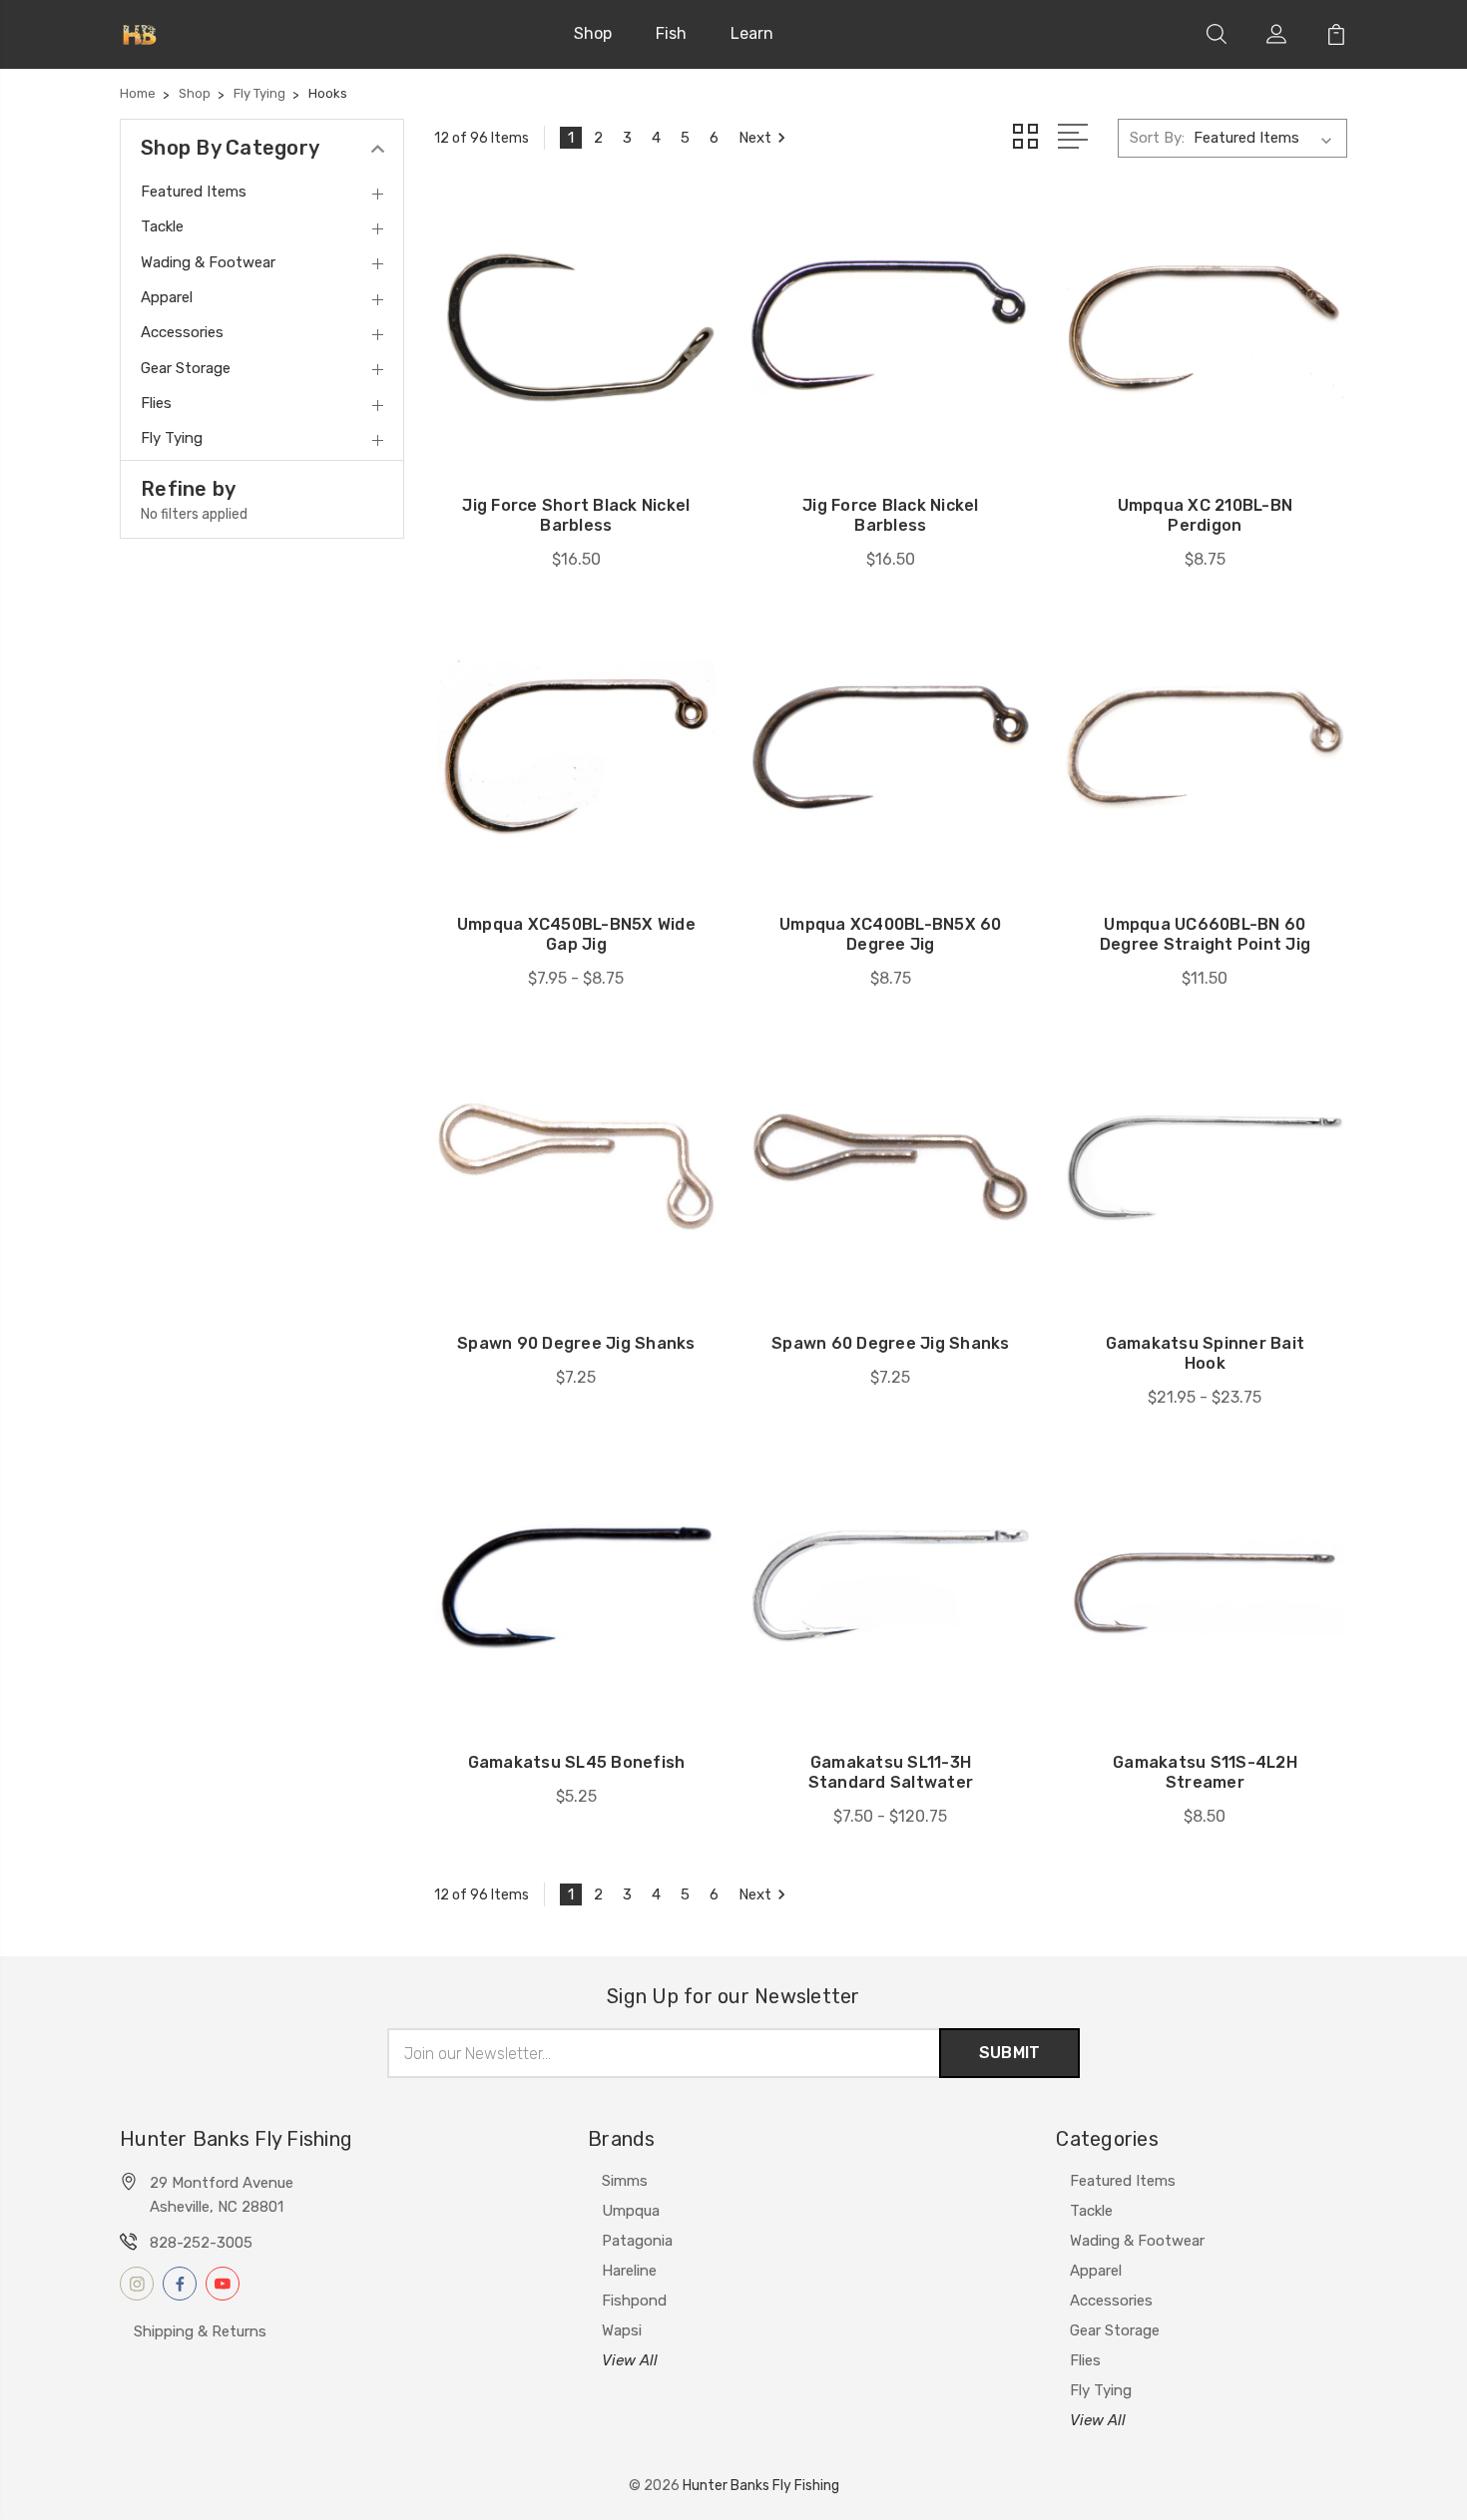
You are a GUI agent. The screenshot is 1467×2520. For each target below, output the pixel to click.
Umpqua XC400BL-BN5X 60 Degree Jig (891, 934)
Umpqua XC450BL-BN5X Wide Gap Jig (576, 934)
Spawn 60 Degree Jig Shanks (891, 1343)
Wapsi (622, 2330)
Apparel (1096, 2271)
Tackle (1091, 2211)
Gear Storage (1115, 2330)
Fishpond (634, 2301)
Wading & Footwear (1137, 2241)
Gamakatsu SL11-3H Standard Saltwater (891, 1772)
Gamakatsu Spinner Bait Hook (1206, 1353)
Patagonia (637, 2241)
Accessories (1111, 2301)
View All (630, 2360)
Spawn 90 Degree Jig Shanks (576, 1343)
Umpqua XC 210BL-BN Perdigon (1206, 515)
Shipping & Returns (200, 2331)
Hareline (629, 2271)
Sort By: (1157, 138)
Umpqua (631, 2211)
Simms (625, 2181)
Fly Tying (1101, 2390)
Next (755, 138)
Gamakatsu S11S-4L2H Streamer (1205, 1772)
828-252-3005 (201, 2243)
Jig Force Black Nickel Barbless (891, 515)
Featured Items (1123, 2181)
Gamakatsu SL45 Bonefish (577, 1762)
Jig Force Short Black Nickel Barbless (576, 515)
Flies (1085, 2360)
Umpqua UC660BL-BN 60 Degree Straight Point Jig (1205, 934)
